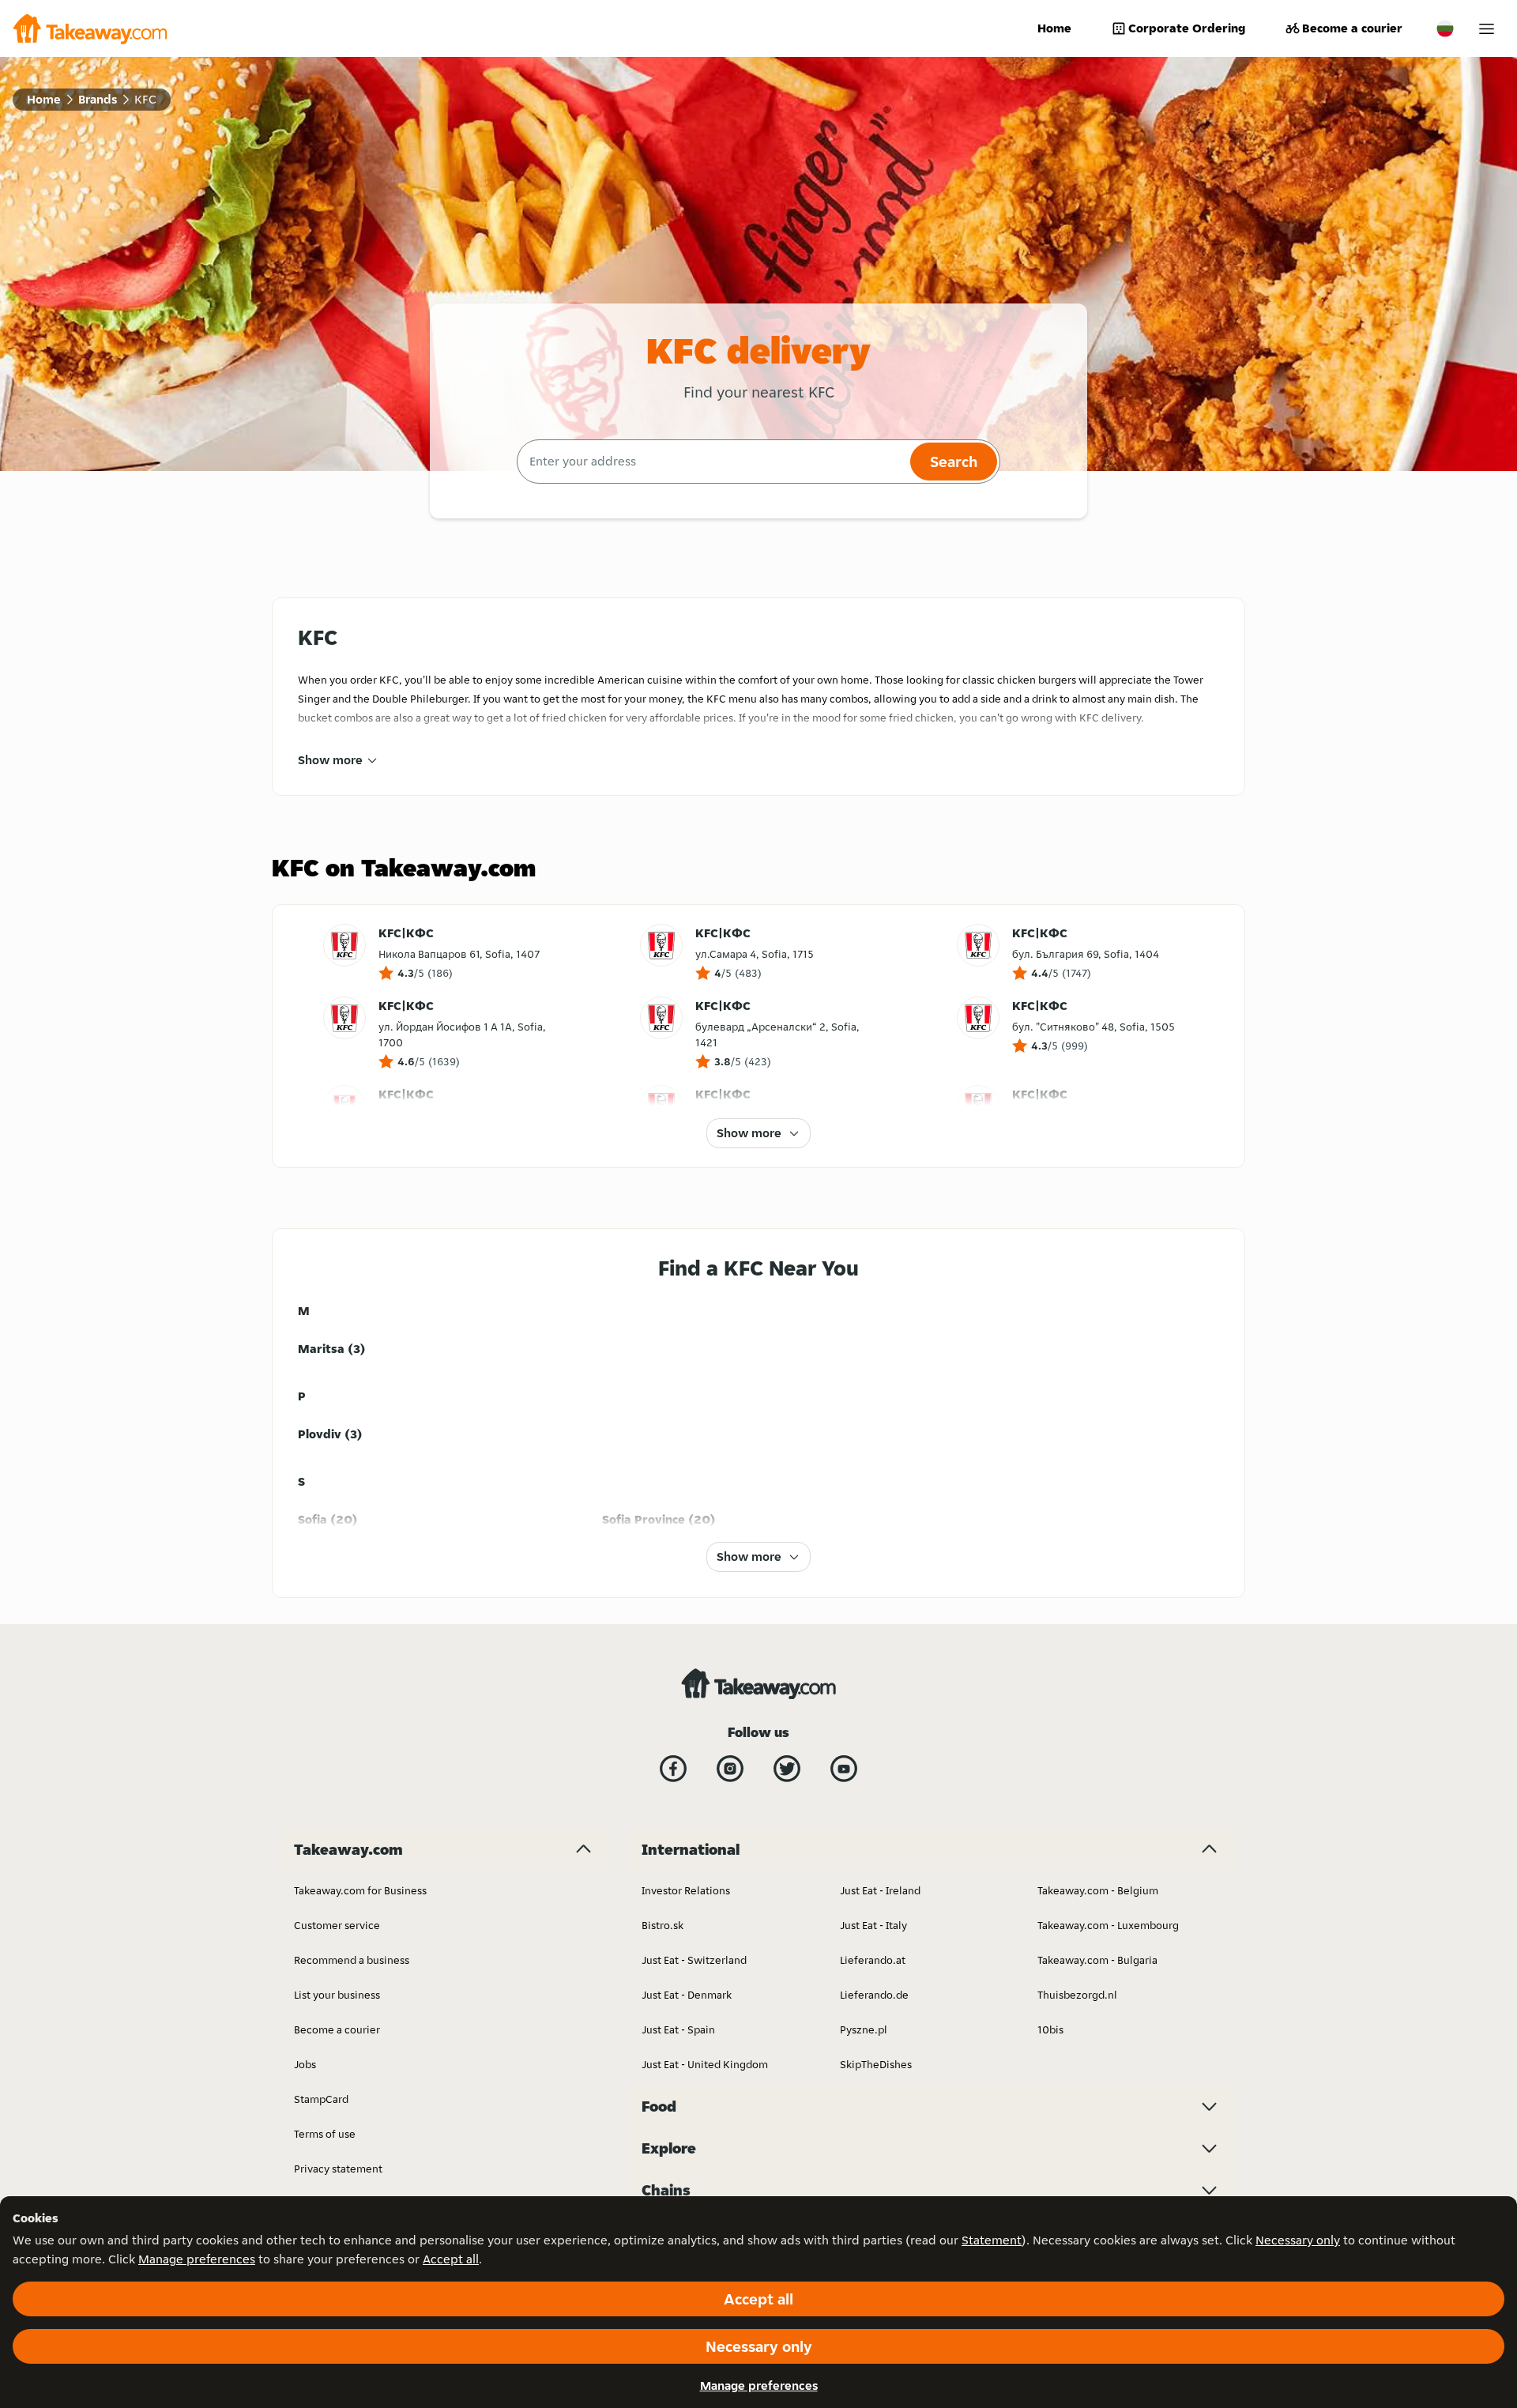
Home (1054, 28)
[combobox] (711, 462)
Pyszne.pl (864, 2029)
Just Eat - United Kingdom (705, 2064)
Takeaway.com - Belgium (1098, 1890)
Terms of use (325, 2134)
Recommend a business (352, 1960)
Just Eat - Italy (873, 1925)
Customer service (337, 1925)
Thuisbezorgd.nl (1077, 1995)
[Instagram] (730, 1769)
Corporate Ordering (1187, 28)
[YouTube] (844, 1769)
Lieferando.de (874, 1995)
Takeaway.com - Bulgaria (1097, 1960)
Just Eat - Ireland (880, 1890)
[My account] (1487, 29)
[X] (787, 1769)
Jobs (305, 2064)
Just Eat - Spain (678, 2029)
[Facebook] (673, 1769)
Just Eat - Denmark (687, 1995)
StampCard (321, 2099)
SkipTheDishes (876, 2064)
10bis (1050, 2029)
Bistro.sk (663, 1925)
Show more (330, 760)
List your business (337, 1995)
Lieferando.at (873, 1960)
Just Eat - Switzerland (694, 1960)
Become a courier (1352, 28)
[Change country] (1445, 28)
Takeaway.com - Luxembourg (1108, 1925)
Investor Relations (686, 1890)
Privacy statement (338, 2169)
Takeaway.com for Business (360, 1890)
